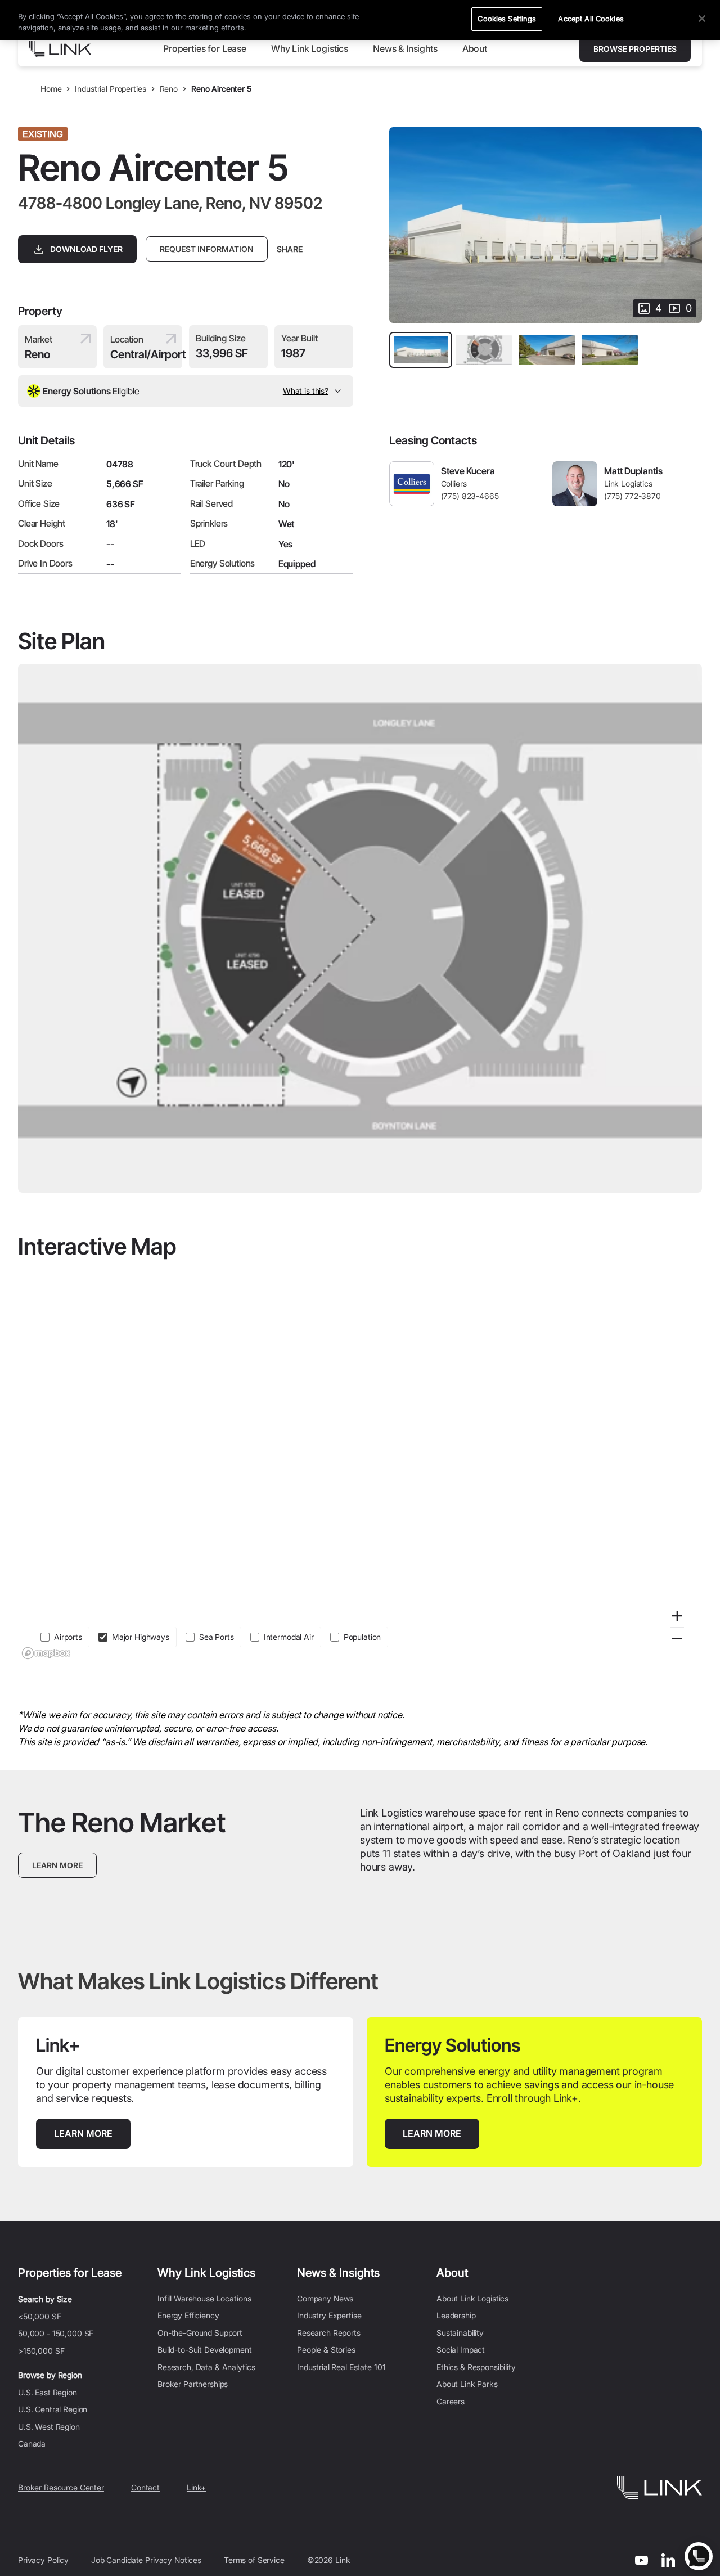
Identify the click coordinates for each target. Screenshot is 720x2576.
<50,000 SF (40, 2316)
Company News (325, 2298)
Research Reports (329, 2333)
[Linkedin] (668, 2560)
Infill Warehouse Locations (204, 2298)
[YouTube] (642, 2560)
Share (290, 249)
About (452, 2273)
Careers (451, 2401)
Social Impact (461, 2350)
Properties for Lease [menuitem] (205, 48)
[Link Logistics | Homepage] (60, 49)
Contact (145, 2487)
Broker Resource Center (61, 2487)
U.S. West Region (49, 2427)
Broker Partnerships (193, 2384)
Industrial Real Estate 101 (341, 2367)
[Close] (702, 19)
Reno (169, 89)
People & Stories (326, 2350)
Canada (32, 2444)
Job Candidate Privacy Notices (146, 2560)
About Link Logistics (472, 2298)
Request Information (207, 249)
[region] (360, 1466)
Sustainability (460, 2333)
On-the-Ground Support (200, 2333)
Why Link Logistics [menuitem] (310, 48)
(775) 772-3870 (633, 496)
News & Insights (338, 2273)
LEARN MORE (92, 2133)
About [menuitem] (475, 48)
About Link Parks (467, 2384)
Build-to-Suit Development (205, 2350)
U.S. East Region (48, 2392)
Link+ (196, 2487)
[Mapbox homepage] (46, 1653)
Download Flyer (86, 249)
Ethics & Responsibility (476, 2367)
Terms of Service (254, 2560)
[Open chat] (699, 2556)
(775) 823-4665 (470, 496)
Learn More (57, 1865)
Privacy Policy (43, 2560)
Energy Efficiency (188, 2315)
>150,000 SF (41, 2351)
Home (51, 89)
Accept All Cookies (591, 19)
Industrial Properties (110, 89)
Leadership (456, 2315)
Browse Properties (635, 49)
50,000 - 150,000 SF (56, 2333)
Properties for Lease (70, 2273)
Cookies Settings (507, 19)
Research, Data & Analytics (206, 2367)
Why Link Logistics (206, 2273)
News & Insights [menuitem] (405, 48)
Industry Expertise (329, 2315)
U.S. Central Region (53, 2409)
